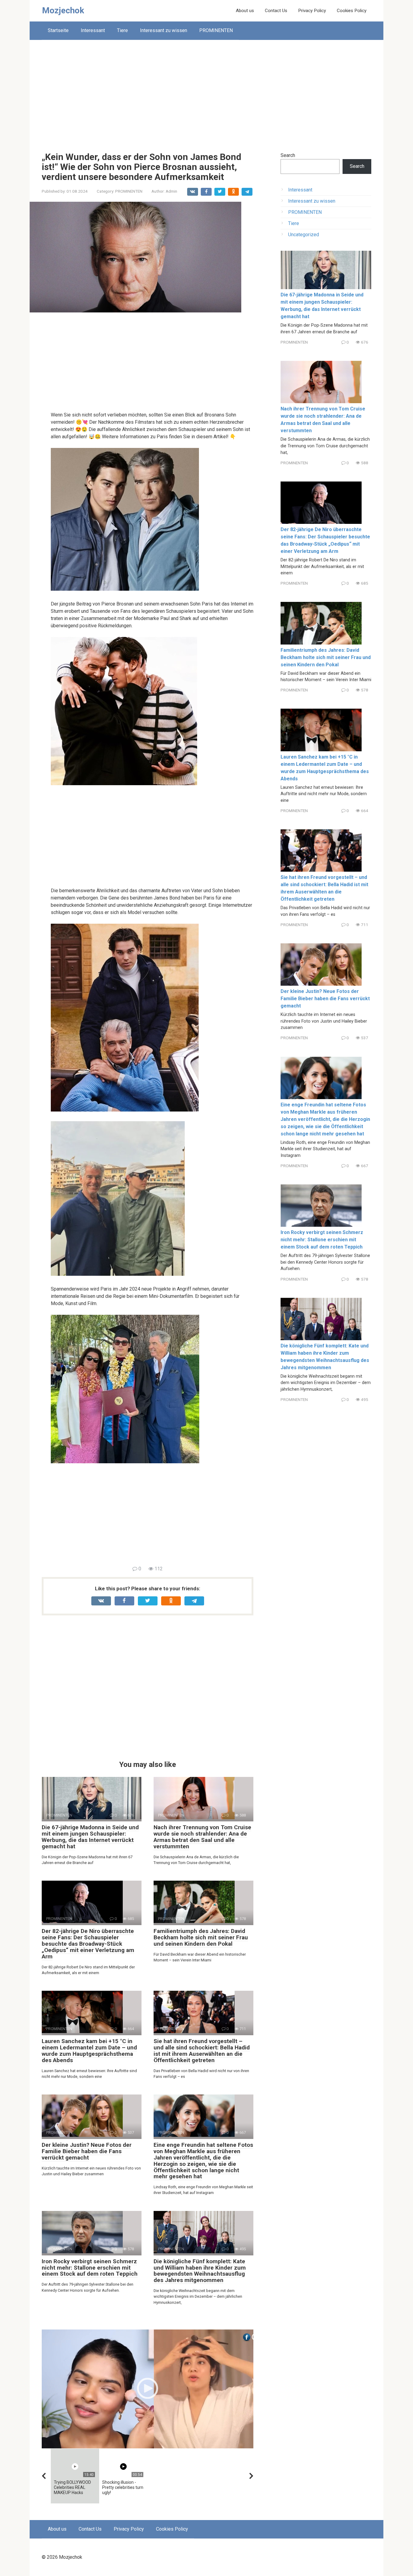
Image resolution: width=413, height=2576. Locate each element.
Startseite (58, 30)
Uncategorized (304, 235)
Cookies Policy (352, 11)
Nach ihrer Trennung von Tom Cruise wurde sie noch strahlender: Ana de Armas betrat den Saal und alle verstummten (202, 1837)
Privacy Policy (312, 11)
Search (288, 155)
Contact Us (276, 11)
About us (245, 11)
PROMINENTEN (216, 30)
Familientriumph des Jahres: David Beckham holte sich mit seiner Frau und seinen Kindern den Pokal (201, 1937)
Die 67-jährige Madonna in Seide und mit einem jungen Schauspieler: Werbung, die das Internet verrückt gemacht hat (90, 1837)
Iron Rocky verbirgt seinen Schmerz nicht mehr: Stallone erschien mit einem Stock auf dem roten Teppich (90, 2268)
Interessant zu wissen (164, 30)
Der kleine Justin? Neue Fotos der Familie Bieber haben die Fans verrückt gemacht (87, 2151)
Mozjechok (63, 10)
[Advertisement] (207, 91)
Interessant (93, 30)
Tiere (122, 30)
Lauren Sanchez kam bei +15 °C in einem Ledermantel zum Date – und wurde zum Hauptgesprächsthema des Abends (89, 2051)
